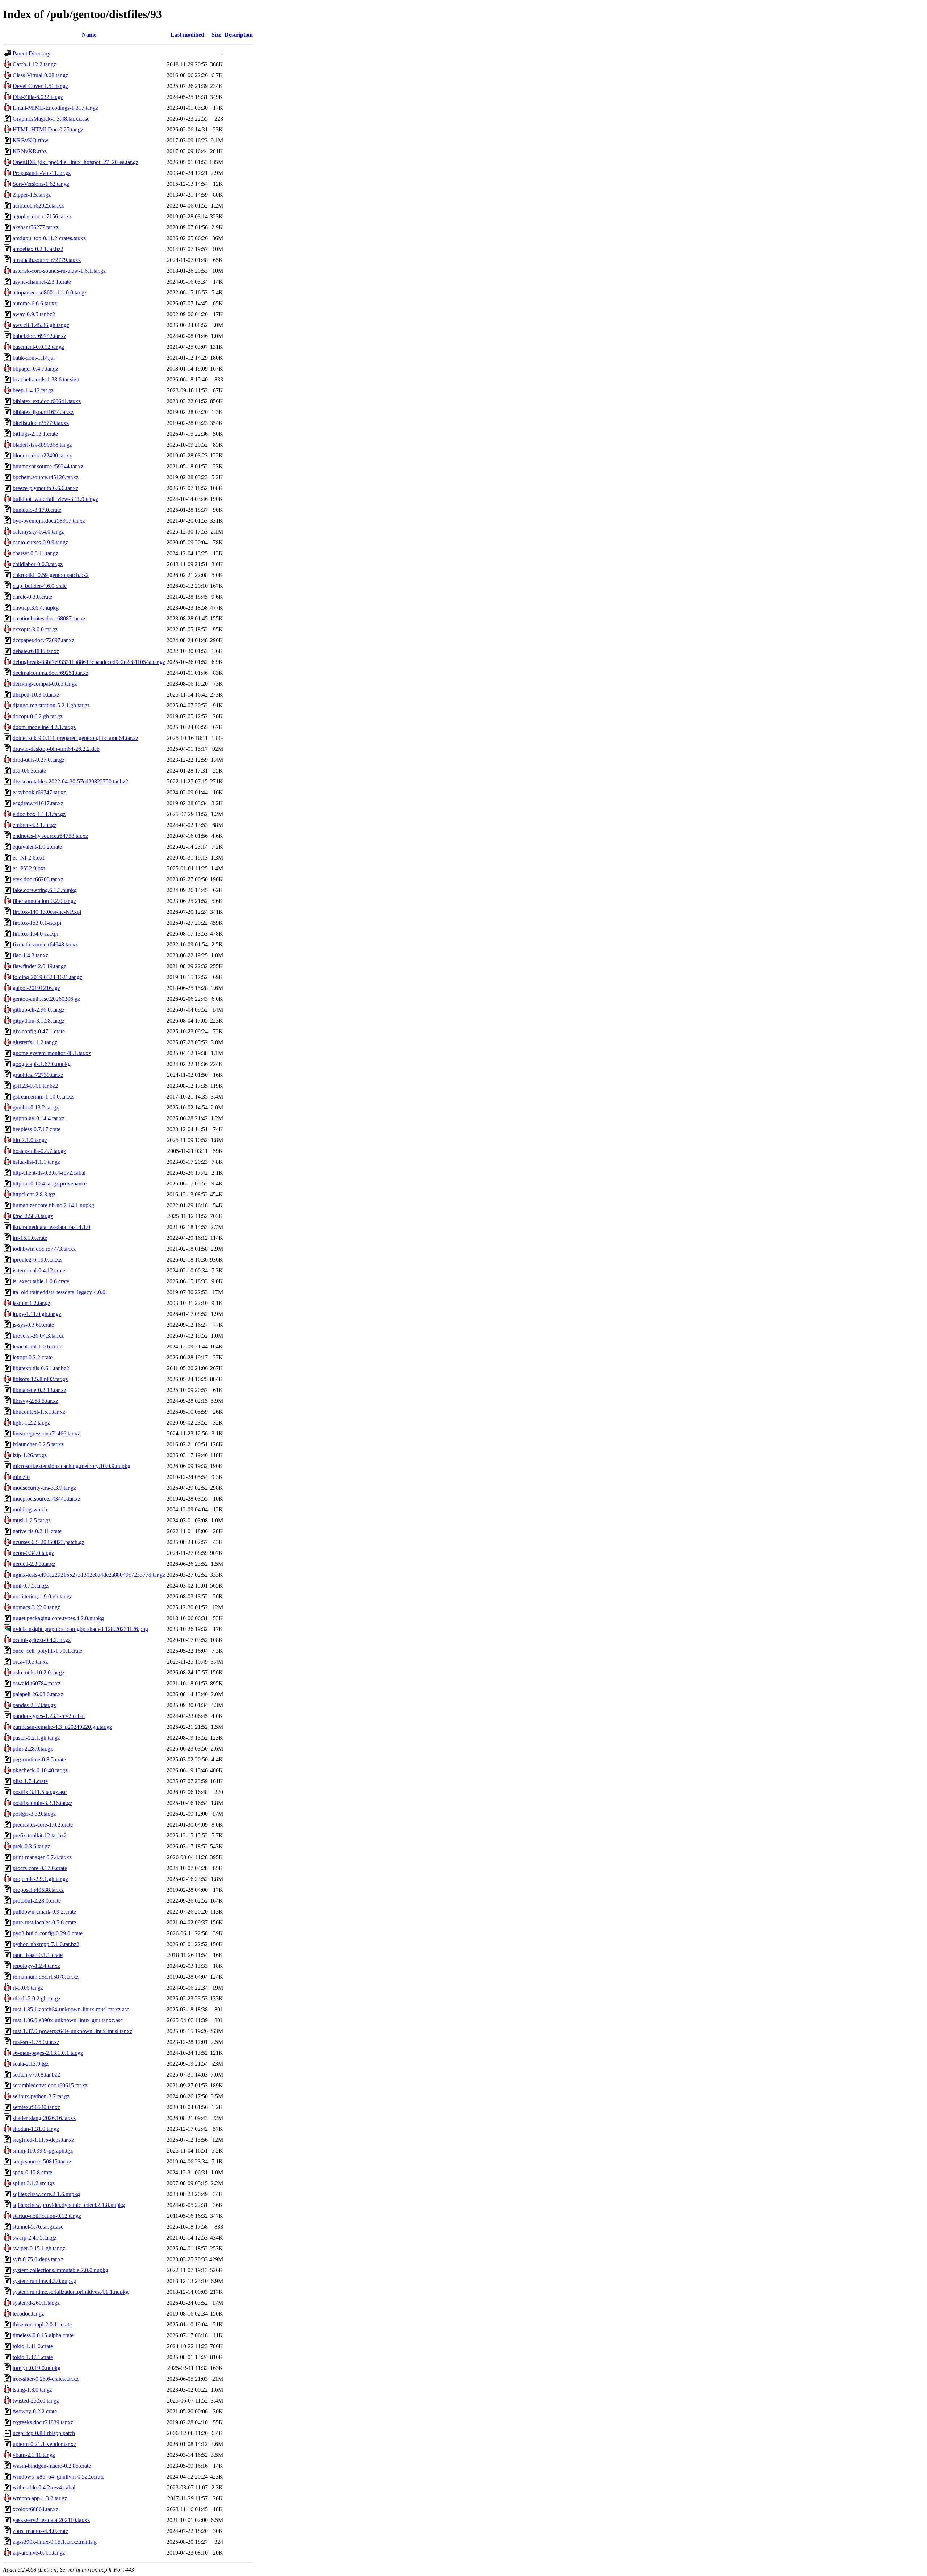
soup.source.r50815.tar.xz (42, 2161)
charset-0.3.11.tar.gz (35, 553)
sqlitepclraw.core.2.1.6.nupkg (46, 2194)
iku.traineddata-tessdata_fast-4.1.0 (51, 1227)
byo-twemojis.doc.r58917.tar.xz (49, 521)
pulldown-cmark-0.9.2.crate (44, 1912)
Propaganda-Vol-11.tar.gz (42, 173)
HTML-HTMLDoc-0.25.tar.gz (48, 129)
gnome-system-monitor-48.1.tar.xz (52, 1053)
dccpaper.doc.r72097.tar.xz (43, 640)
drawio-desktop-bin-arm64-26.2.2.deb (56, 749)
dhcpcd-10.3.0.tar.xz (36, 695)
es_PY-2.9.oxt (29, 868)
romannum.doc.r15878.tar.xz (46, 1977)
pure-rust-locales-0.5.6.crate (44, 1922)
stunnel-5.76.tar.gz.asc (38, 2227)
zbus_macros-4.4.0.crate (40, 2531)
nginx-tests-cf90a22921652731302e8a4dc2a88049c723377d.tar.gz (89, 1575)
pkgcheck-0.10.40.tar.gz (40, 1770)
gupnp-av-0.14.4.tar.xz (39, 1118)
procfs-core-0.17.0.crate (40, 1868)
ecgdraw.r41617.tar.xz (38, 803)
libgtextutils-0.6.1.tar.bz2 (41, 1368)
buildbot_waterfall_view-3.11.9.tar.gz (55, 499)
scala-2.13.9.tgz (31, 2064)
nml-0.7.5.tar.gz (31, 1586)
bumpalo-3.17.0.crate (37, 510)
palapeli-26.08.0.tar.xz (38, 1694)
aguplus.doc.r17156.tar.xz (42, 216)
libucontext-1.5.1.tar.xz (39, 1412)
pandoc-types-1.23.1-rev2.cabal (49, 1716)
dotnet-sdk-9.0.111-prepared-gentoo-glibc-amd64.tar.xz (75, 738)
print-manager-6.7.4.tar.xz (42, 1857)
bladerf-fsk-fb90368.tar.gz (42, 445)
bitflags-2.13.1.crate (35, 434)
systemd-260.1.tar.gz (36, 2303)
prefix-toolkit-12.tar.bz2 (40, 1835)
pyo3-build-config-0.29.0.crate (48, 1933)
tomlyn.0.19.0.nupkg (37, 2368)
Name (89, 35)
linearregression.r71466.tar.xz (46, 1433)
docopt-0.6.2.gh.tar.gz (38, 716)
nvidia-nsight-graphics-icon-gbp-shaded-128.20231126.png (80, 1629)
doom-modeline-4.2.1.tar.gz (44, 727)
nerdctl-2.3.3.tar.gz (34, 1564)
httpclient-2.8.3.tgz (34, 1194)
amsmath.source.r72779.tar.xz (47, 260)
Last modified (187, 35)
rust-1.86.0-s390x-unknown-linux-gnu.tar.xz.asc (68, 2020)
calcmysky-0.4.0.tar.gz (38, 532)
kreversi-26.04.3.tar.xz (38, 1336)
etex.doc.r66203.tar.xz (38, 879)
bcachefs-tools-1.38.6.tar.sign (46, 379)
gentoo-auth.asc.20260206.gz (46, 999)
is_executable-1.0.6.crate (41, 1281)
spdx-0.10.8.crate (32, 2172)
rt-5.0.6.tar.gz (28, 1988)
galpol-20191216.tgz (36, 988)
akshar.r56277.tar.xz (36, 227)
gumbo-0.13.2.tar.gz (36, 1107)
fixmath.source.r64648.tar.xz (45, 944)
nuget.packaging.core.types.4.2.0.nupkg (58, 1618)
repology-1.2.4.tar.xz (36, 1966)
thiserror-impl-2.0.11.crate (42, 2324)
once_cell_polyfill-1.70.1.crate (47, 1651)
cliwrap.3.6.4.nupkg (36, 608)
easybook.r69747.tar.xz (39, 792)
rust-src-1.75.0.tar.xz (36, 2042)
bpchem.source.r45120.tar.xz (46, 477)
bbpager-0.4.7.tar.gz (35, 369)
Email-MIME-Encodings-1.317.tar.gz (55, 108)
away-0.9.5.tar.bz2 (34, 314)
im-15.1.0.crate (30, 1238)
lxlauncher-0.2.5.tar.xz (38, 1444)
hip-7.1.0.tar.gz (30, 1140)
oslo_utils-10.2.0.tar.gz (39, 1672)
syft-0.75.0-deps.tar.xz (38, 2259)
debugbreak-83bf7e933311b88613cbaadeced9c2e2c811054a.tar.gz (89, 662)
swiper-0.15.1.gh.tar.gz (39, 2248)
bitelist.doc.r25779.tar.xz (41, 423)
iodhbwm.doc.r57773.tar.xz (44, 1249)
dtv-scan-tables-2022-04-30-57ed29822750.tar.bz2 (70, 781)
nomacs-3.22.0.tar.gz (36, 1607)
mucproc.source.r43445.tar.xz (47, 1499)
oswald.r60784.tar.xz (37, 1683)
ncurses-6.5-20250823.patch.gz (49, 1542)
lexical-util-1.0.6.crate (37, 1346)
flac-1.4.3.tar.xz (30, 955)
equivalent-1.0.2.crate (37, 847)
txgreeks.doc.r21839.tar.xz (43, 2422)
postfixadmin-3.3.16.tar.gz (43, 1803)
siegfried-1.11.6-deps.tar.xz (43, 2140)
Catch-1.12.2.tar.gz (34, 64)
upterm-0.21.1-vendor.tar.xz (44, 2444)
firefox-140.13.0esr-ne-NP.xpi (47, 912)
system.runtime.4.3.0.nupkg (44, 2281)
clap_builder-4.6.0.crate (40, 586)
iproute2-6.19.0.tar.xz (37, 1260)
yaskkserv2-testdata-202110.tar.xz (51, 2520)
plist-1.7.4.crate (30, 1781)
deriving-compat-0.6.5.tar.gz (45, 684)
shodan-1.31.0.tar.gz (36, 2129)
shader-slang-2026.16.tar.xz (44, 2118)
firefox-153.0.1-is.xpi (37, 923)
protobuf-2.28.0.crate (37, 1901)
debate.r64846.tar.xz (36, 651)
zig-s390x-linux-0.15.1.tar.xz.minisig (55, 2542)
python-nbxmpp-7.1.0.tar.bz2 (46, 1944)
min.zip (21, 1477)
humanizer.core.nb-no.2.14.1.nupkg (53, 1205)
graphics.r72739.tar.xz (38, 1075)
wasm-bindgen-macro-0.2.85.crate (52, 2466)
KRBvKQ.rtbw (31, 140)
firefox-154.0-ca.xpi (35, 934)
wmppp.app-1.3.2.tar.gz (40, 2498)
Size (216, 35)
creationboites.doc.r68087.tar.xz (49, 618)
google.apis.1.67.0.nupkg (42, 1064)
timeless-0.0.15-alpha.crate (43, 2335)
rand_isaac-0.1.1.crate (38, 1955)
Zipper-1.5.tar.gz (32, 195)
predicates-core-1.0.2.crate (43, 1825)
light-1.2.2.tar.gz (31, 1423)
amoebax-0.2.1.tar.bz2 (38, 249)
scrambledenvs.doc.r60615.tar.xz (50, 2085)
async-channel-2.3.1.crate (42, 282)
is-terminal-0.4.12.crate (39, 1270)
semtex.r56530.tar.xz (36, 2107)
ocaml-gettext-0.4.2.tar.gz (42, 1640)
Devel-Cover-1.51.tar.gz (40, 86)
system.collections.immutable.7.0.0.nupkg (60, 2270)
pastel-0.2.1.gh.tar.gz (36, 1738)
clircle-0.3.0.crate (32, 597)
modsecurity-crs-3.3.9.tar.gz (44, 1488)
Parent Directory (32, 53)
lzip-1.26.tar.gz (30, 1455)
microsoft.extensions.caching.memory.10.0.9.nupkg (72, 1466)
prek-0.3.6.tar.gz (31, 1846)
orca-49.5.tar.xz (30, 1662)
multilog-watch (30, 1509)
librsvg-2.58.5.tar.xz (35, 1401)
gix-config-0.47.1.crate (39, 1031)
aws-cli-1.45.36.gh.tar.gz (41, 325)
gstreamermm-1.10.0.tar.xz (43, 1097)
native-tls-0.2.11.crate (37, 1531)
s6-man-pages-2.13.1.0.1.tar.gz (48, 2053)
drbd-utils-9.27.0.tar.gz (39, 760)
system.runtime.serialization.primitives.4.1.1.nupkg (71, 2292)
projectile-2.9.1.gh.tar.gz (40, 1879)
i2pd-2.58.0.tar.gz (33, 1216)
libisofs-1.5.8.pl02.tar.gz (40, 1379)
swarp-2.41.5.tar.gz (35, 2238)
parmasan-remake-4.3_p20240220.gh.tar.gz (62, 1727)
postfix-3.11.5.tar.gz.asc (40, 1792)
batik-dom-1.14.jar (34, 358)
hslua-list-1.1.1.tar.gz (36, 1162)
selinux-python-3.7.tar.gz (41, 2096)
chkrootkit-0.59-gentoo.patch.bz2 (51, 575)
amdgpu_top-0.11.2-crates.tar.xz (49, 238)
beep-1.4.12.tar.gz (33, 390)
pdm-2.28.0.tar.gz (33, 1749)
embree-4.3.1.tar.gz (35, 825)
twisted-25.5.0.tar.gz (36, 2401)
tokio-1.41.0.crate (33, 2346)
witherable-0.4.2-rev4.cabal (44, 2487)
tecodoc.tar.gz (28, 2314)
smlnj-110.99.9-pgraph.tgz (43, 2151)
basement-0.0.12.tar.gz (38, 347)
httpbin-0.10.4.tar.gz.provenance (50, 1184)
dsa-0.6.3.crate (29, 771)
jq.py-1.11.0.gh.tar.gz (37, 1314)
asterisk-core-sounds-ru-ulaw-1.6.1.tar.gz (59, 271)
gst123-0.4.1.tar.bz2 (35, 1086)
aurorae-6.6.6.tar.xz (35, 303)
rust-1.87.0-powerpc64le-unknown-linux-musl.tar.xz (72, 2031)
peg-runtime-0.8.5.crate (39, 1759)
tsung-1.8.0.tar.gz (32, 2390)
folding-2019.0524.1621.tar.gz (47, 977)
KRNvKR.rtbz (30, 151)
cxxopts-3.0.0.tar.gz (35, 629)
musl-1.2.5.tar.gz (32, 1520)
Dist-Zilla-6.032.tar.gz (38, 97)
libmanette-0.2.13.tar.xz (39, 1390)
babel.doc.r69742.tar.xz (39, 336)
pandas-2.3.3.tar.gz (34, 1705)
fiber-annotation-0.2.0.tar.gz (44, 901)
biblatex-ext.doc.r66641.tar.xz (47, 401)
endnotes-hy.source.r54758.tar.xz (50, 836)
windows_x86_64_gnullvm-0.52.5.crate (58, 2477)
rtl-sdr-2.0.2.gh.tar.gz (37, 1998)
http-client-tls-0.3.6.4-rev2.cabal (49, 1173)
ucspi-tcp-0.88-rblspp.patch (44, 2433)
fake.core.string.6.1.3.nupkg (45, 890)
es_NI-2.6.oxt (28, 858)
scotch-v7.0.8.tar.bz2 (36, 2075)
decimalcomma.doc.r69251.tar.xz (51, 673)
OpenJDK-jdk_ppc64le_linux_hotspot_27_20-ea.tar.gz (75, 162)
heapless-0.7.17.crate (37, 1129)
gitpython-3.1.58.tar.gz (39, 1021)
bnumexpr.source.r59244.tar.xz (48, 466)
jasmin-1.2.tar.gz (32, 1303)
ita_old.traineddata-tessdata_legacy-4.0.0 (59, 1292)
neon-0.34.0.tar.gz (33, 1553)
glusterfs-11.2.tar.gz (35, 1042)
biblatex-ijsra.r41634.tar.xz (43, 412)
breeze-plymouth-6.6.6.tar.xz (45, 488)
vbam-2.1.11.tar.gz (34, 2455)
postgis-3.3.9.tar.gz (34, 1814)
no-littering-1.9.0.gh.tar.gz (42, 1596)
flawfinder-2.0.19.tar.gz (39, 966)
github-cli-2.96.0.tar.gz (39, 1010)
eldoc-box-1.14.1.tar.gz (39, 814)
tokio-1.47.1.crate (33, 2357)
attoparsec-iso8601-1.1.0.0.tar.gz (50, 292)
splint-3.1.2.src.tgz (34, 2183)
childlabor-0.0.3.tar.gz (38, 564)
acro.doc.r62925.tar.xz (38, 206)
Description (239, 35)
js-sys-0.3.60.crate (33, 1325)
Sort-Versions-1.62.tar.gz (41, 184)
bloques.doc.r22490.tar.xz (42, 455)
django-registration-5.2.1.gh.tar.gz (51, 705)
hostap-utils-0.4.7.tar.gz (39, 1151)
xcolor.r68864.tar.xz (35, 2509)
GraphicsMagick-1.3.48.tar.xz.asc (51, 119)
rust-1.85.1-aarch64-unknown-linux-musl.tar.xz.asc (71, 2009)
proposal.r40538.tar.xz (38, 1890)
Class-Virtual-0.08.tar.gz (40, 75)
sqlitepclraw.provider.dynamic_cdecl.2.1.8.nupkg (69, 2205)
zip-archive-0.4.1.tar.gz (39, 2553)
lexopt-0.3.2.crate (33, 1357)
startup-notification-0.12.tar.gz (47, 2216)
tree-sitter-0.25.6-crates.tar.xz (46, 2379)
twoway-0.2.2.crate (35, 2411)
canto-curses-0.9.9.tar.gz (40, 542)
